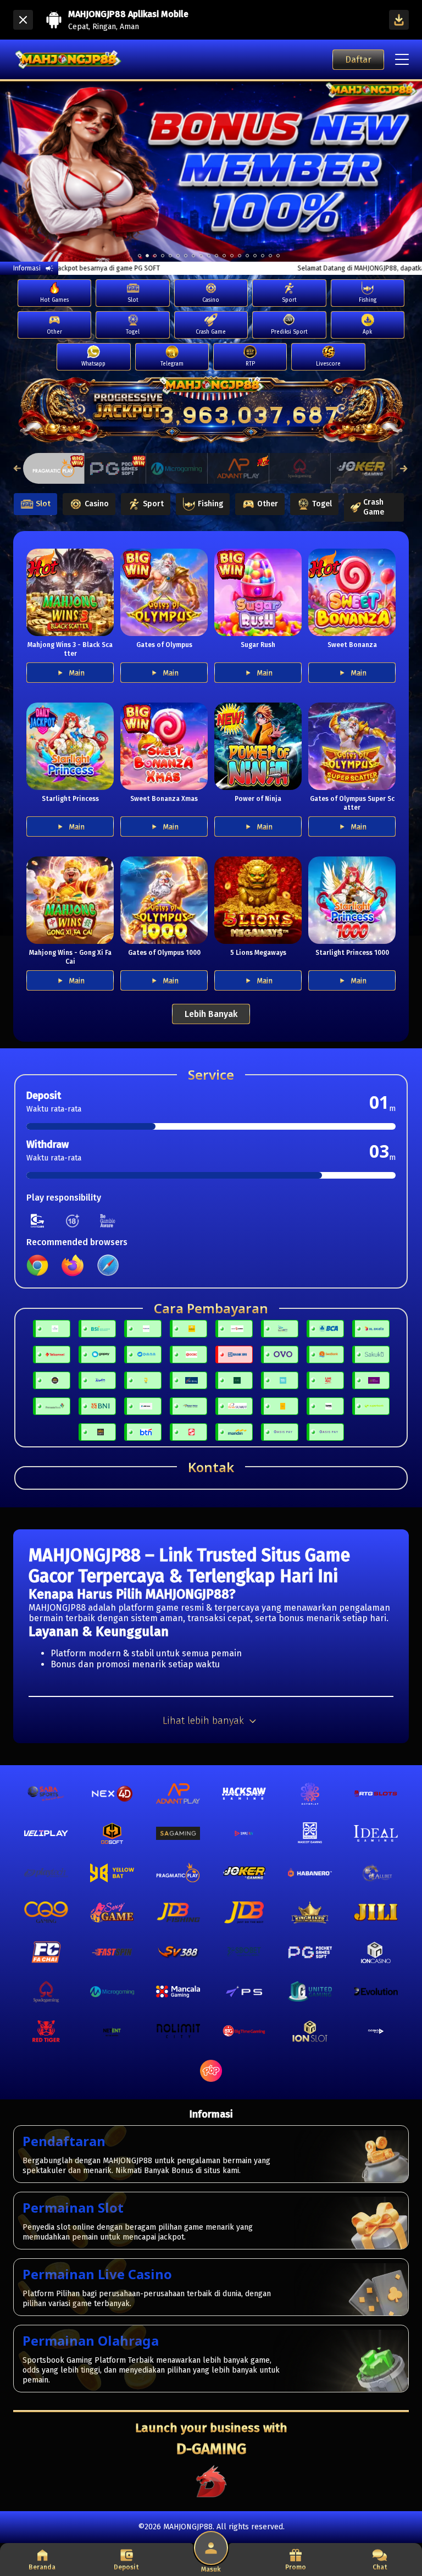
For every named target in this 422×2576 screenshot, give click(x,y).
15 (255, 256)
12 (232, 256)
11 (224, 256)
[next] (401, 172)
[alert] (334, 109)
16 (263, 256)
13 (240, 256)
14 (247, 256)
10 (216, 256)
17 (270, 256)
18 (278, 256)
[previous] (21, 172)
